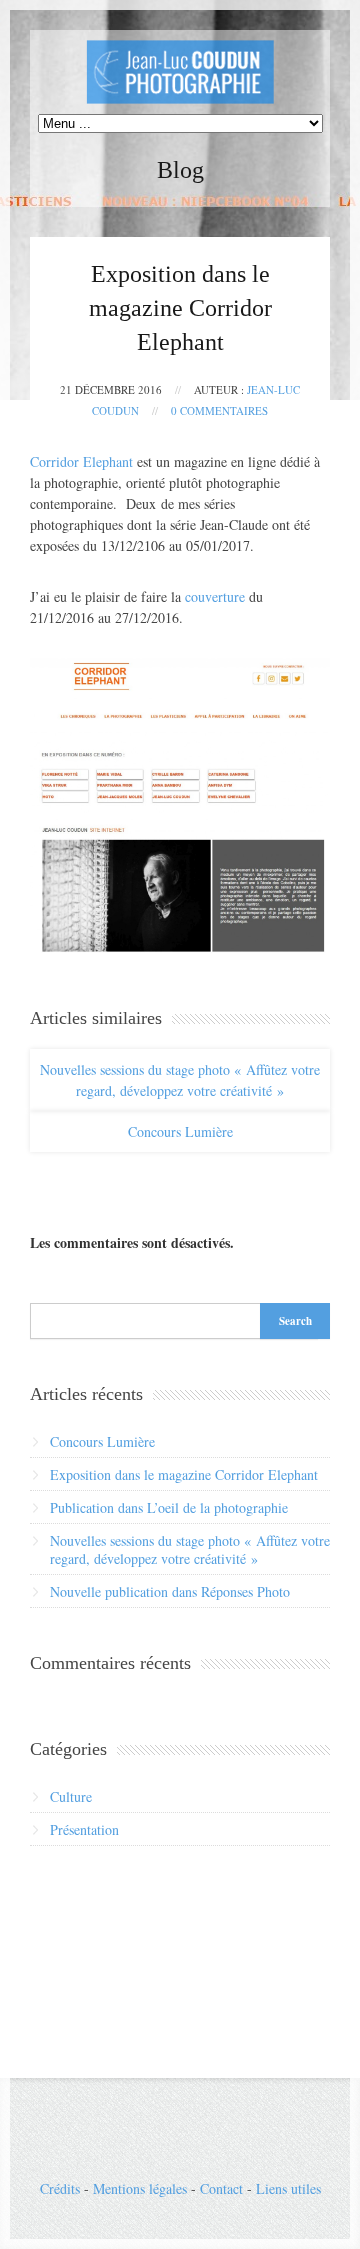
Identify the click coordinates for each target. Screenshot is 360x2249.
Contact (221, 2188)
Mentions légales (140, 2188)
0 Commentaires (219, 410)
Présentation (84, 1829)
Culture (71, 1796)
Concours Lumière (180, 1131)
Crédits (60, 2188)
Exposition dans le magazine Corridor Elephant (184, 1474)
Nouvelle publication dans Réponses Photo (170, 1591)
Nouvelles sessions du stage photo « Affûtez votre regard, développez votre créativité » (180, 1080)
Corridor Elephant (81, 461)
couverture (215, 596)
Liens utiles (288, 2188)
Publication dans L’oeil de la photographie (169, 1507)
